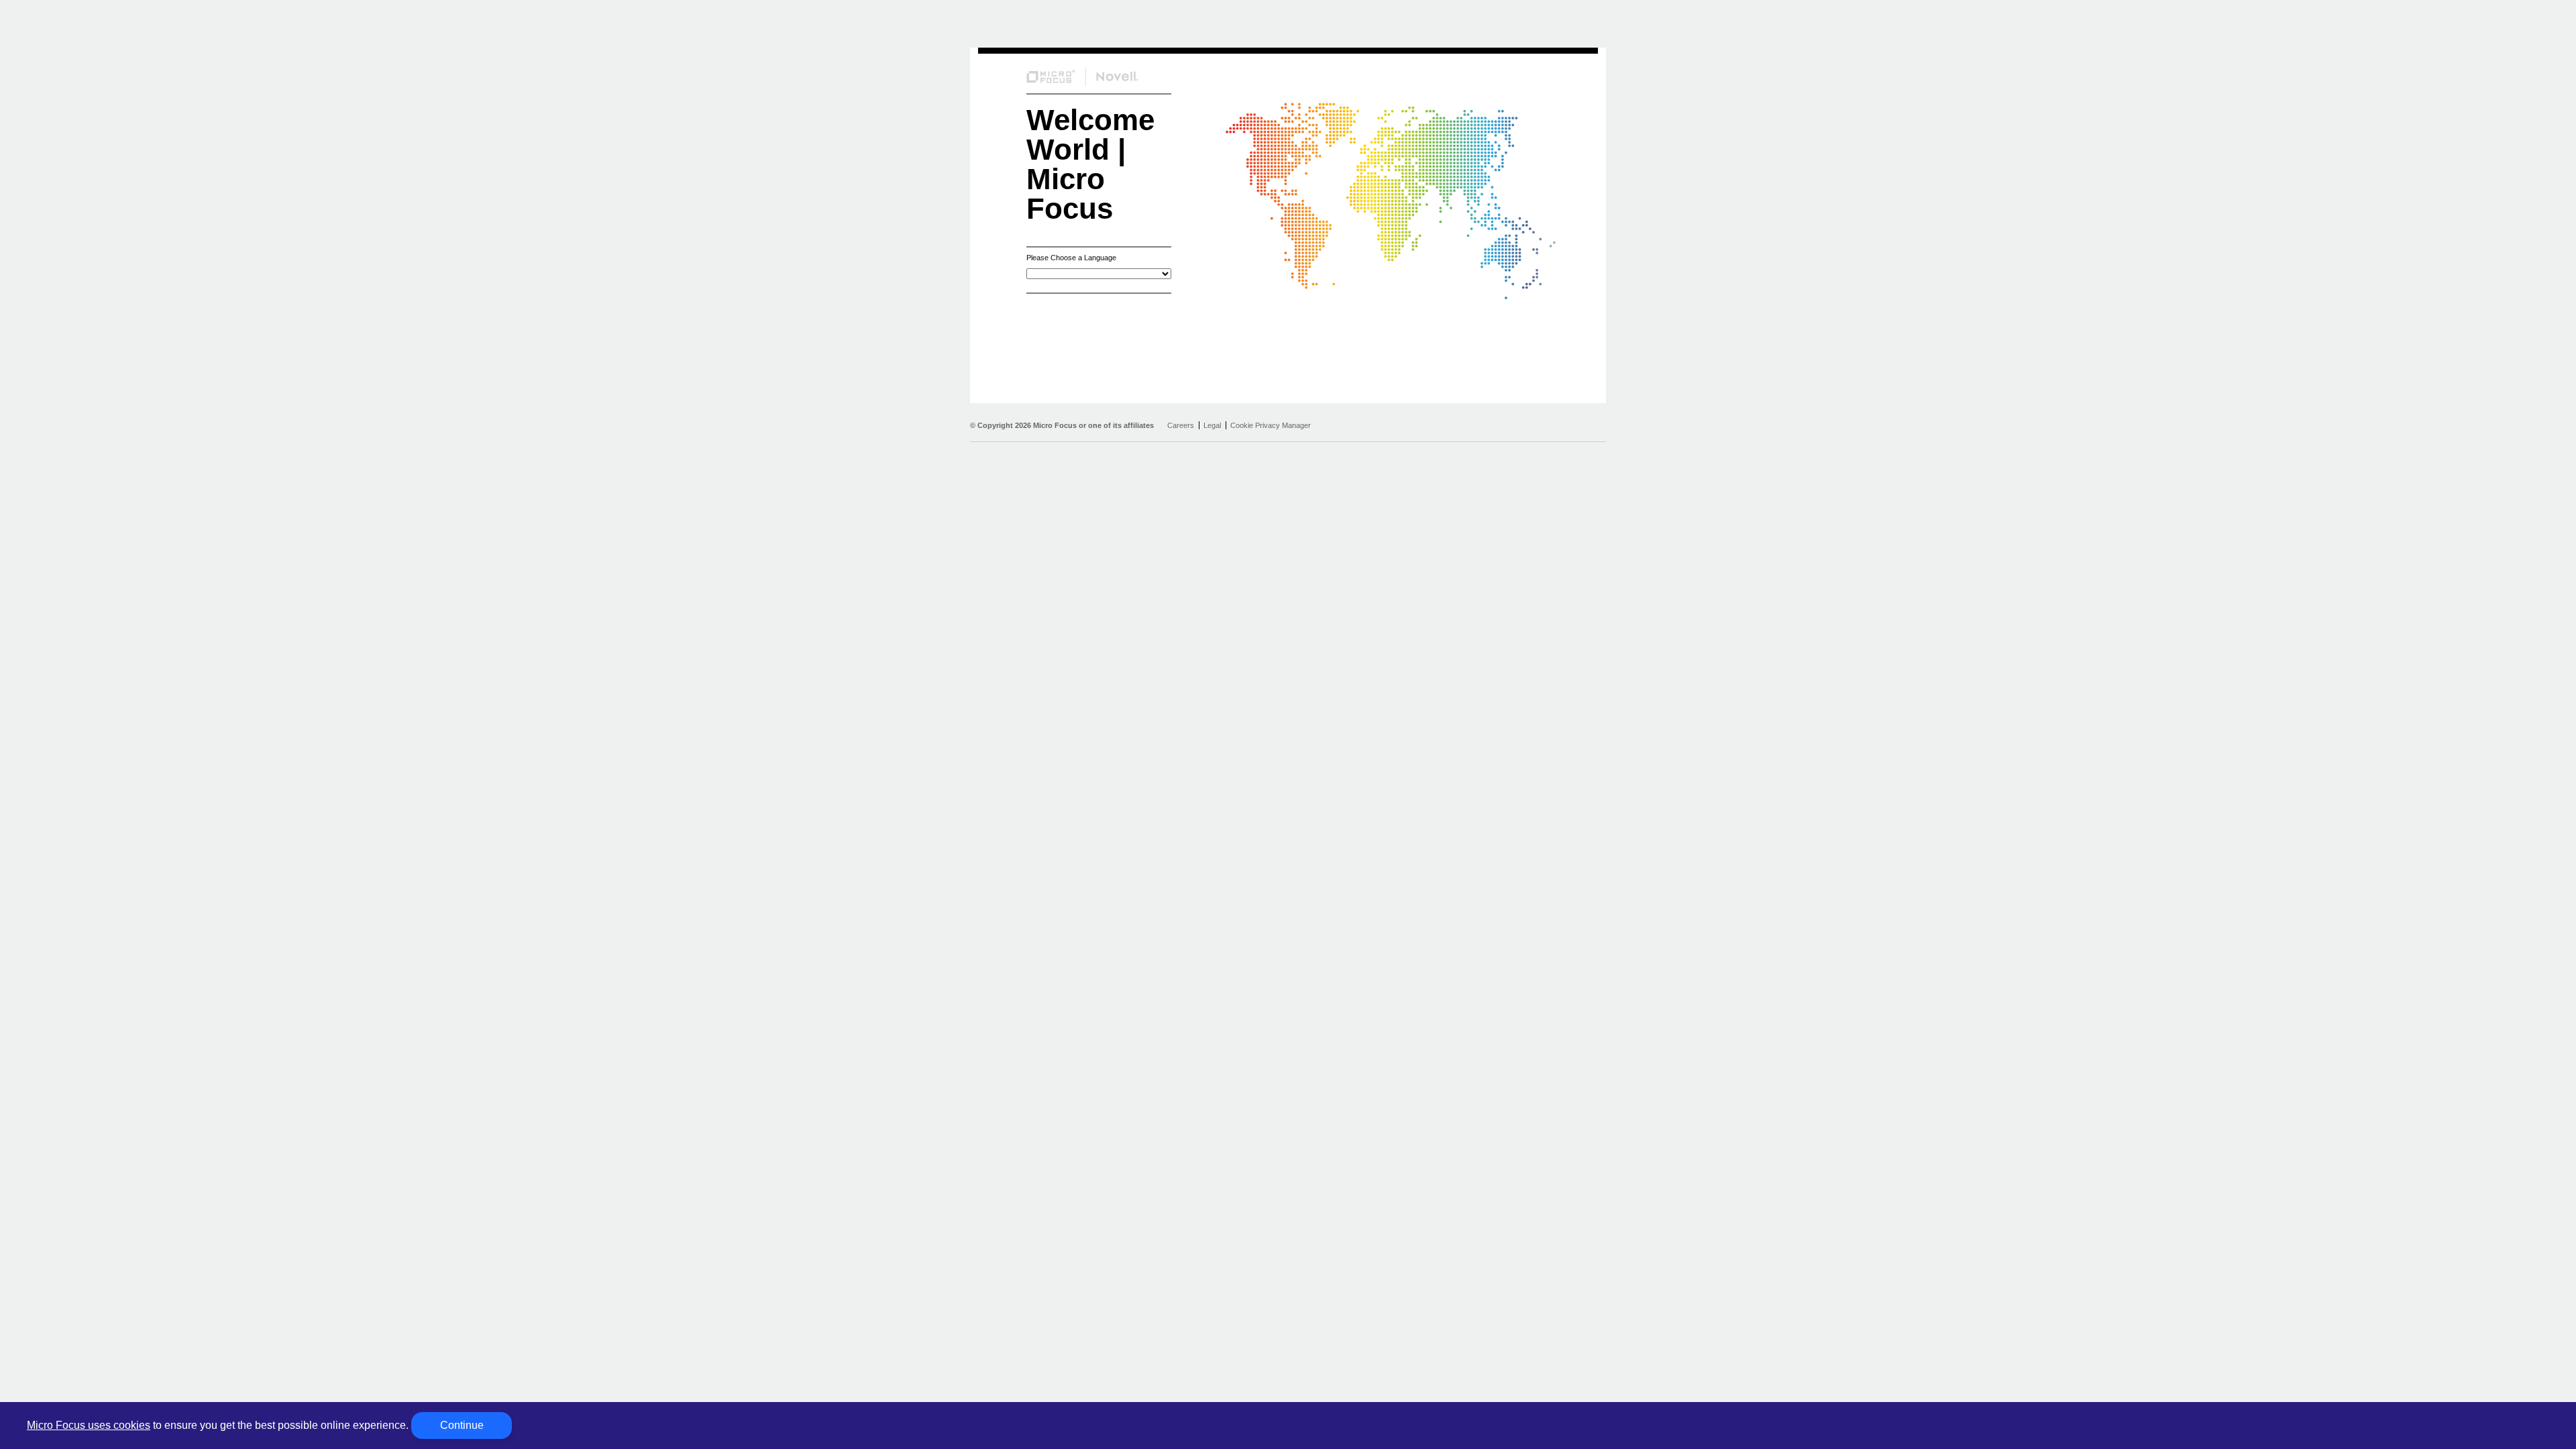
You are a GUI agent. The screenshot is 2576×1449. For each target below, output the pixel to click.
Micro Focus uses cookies (89, 1425)
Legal (1212, 425)
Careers (1181, 425)
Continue (462, 1425)
